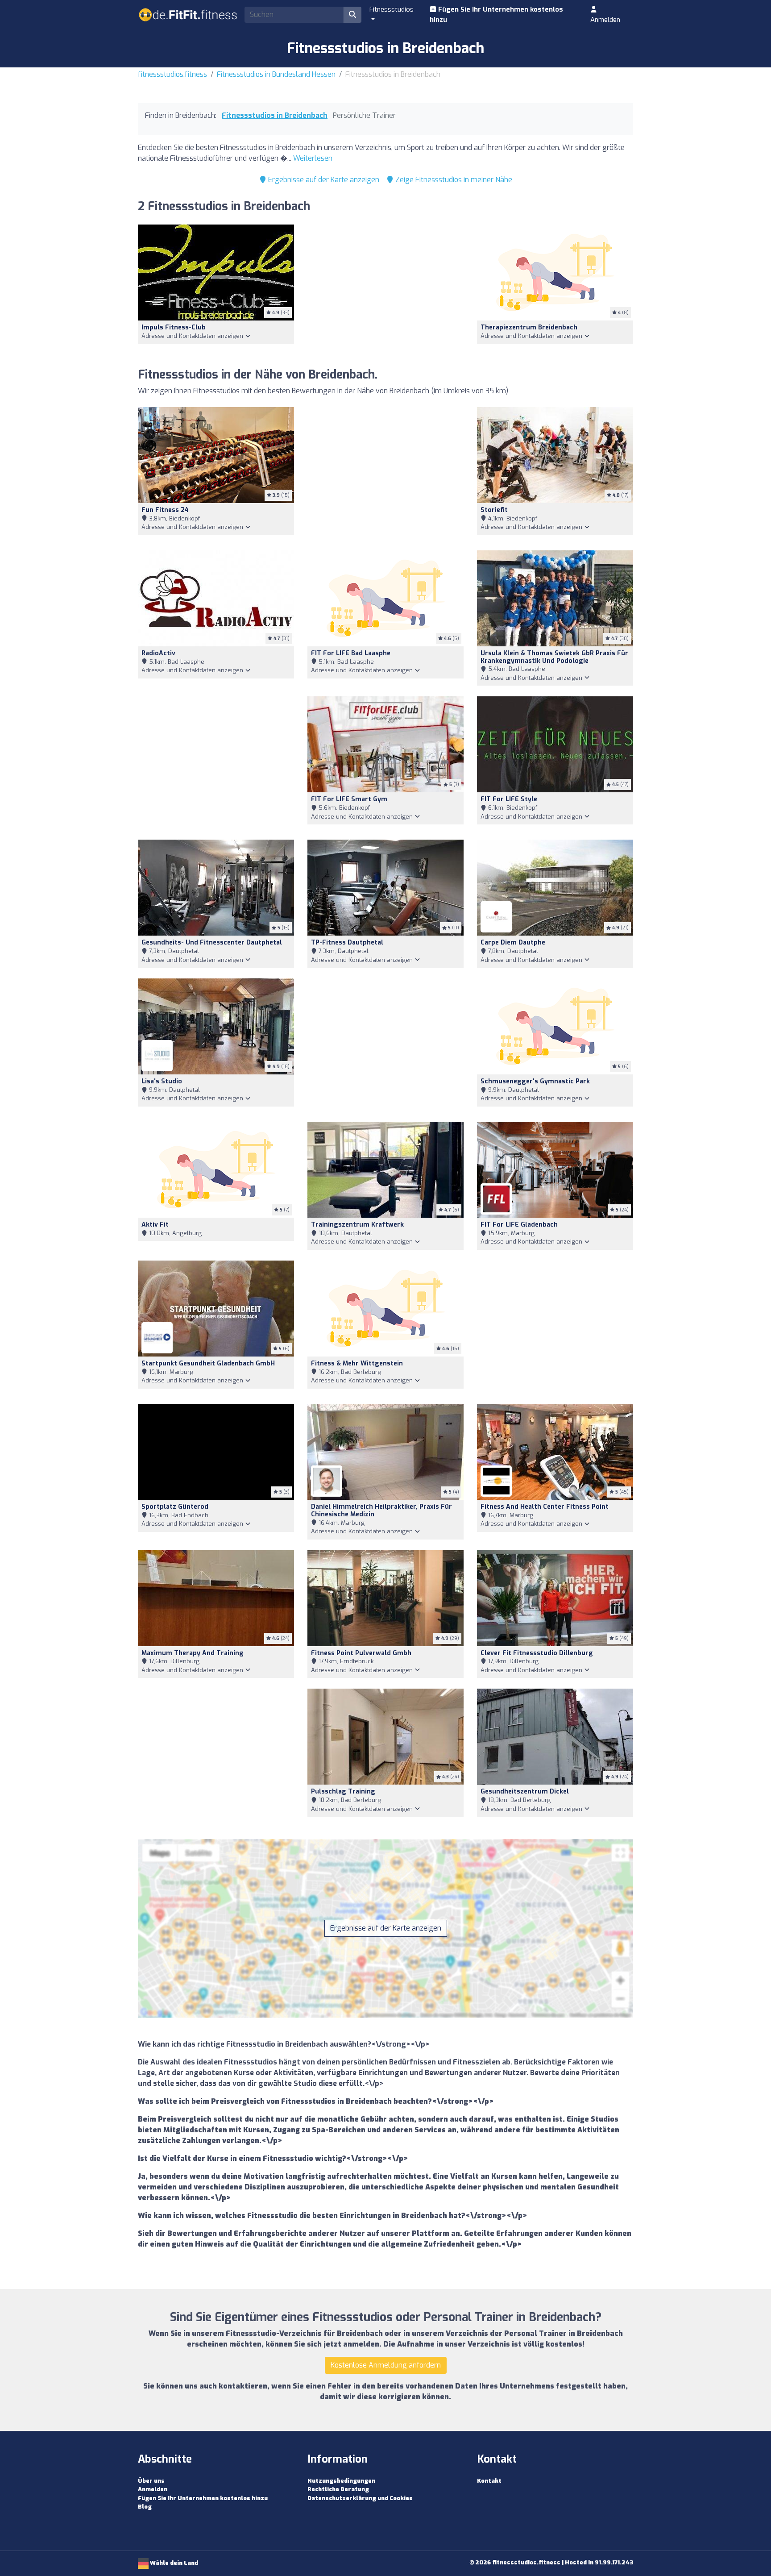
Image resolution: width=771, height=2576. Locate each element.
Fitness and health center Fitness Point (545, 1507)
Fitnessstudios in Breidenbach (275, 115)
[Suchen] (352, 15)
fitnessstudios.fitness (172, 74)
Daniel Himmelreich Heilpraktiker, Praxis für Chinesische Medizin (381, 1511)
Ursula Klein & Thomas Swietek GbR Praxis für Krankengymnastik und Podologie (554, 657)
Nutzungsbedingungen (341, 2481)
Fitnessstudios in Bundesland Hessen (276, 74)
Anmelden (605, 20)
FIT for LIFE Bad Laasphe (351, 653)
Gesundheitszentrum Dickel (525, 1792)
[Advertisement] (385, 291)
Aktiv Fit (155, 1225)
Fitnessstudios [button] (392, 9)
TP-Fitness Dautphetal (347, 943)
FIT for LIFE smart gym (349, 799)
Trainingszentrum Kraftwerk (357, 1225)
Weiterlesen (313, 158)
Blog (145, 2507)
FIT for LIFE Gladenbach (519, 1225)
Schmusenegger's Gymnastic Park (535, 1081)
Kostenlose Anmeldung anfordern (386, 2365)
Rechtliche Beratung (338, 2489)
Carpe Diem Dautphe (513, 943)
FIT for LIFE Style (509, 799)
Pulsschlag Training (343, 1792)
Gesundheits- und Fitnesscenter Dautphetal (212, 943)
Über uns (151, 2481)
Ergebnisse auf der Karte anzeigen (323, 180)
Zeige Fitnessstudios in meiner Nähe (453, 180)
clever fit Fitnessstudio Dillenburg (537, 1653)
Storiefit (494, 510)
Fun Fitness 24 (165, 510)
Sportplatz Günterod (175, 1507)
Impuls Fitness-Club (174, 327)
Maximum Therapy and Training (193, 1653)
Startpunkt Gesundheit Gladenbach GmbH (208, 1363)
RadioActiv (158, 653)
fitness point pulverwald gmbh (361, 1653)
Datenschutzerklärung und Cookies (360, 2498)
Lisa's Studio (162, 1081)
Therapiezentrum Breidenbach (529, 327)
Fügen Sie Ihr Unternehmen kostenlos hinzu (496, 15)
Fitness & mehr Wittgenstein (357, 1363)
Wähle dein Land (173, 2563)
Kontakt (489, 2481)
